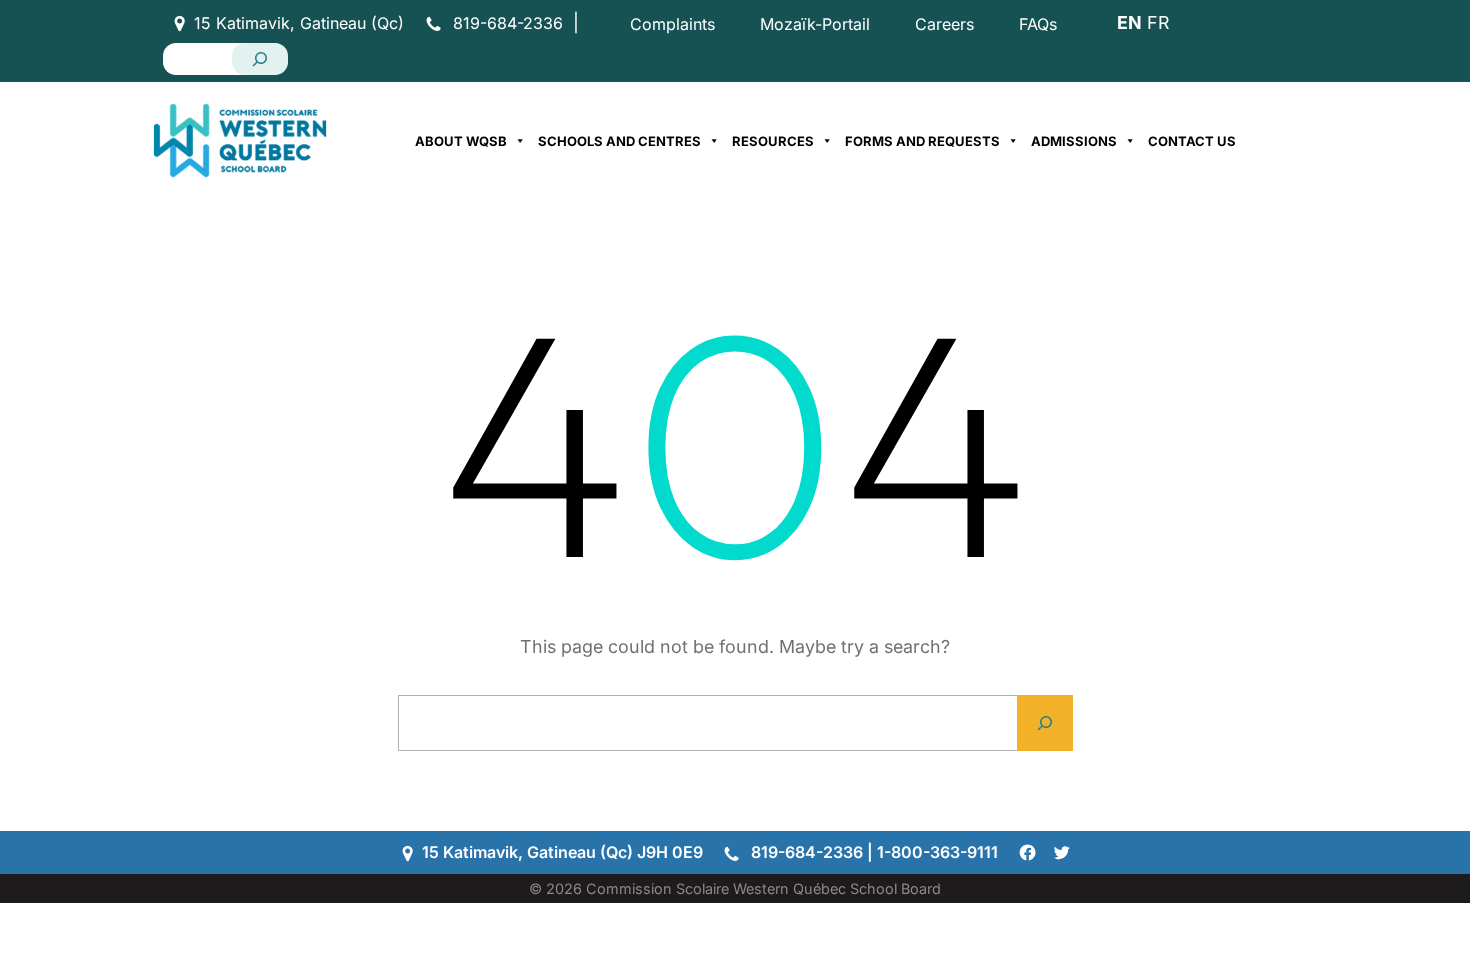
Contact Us (1192, 141)
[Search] (260, 59)
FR (1158, 22)
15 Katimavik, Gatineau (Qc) (299, 23)
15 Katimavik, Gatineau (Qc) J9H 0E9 (562, 852)
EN (1129, 22)
